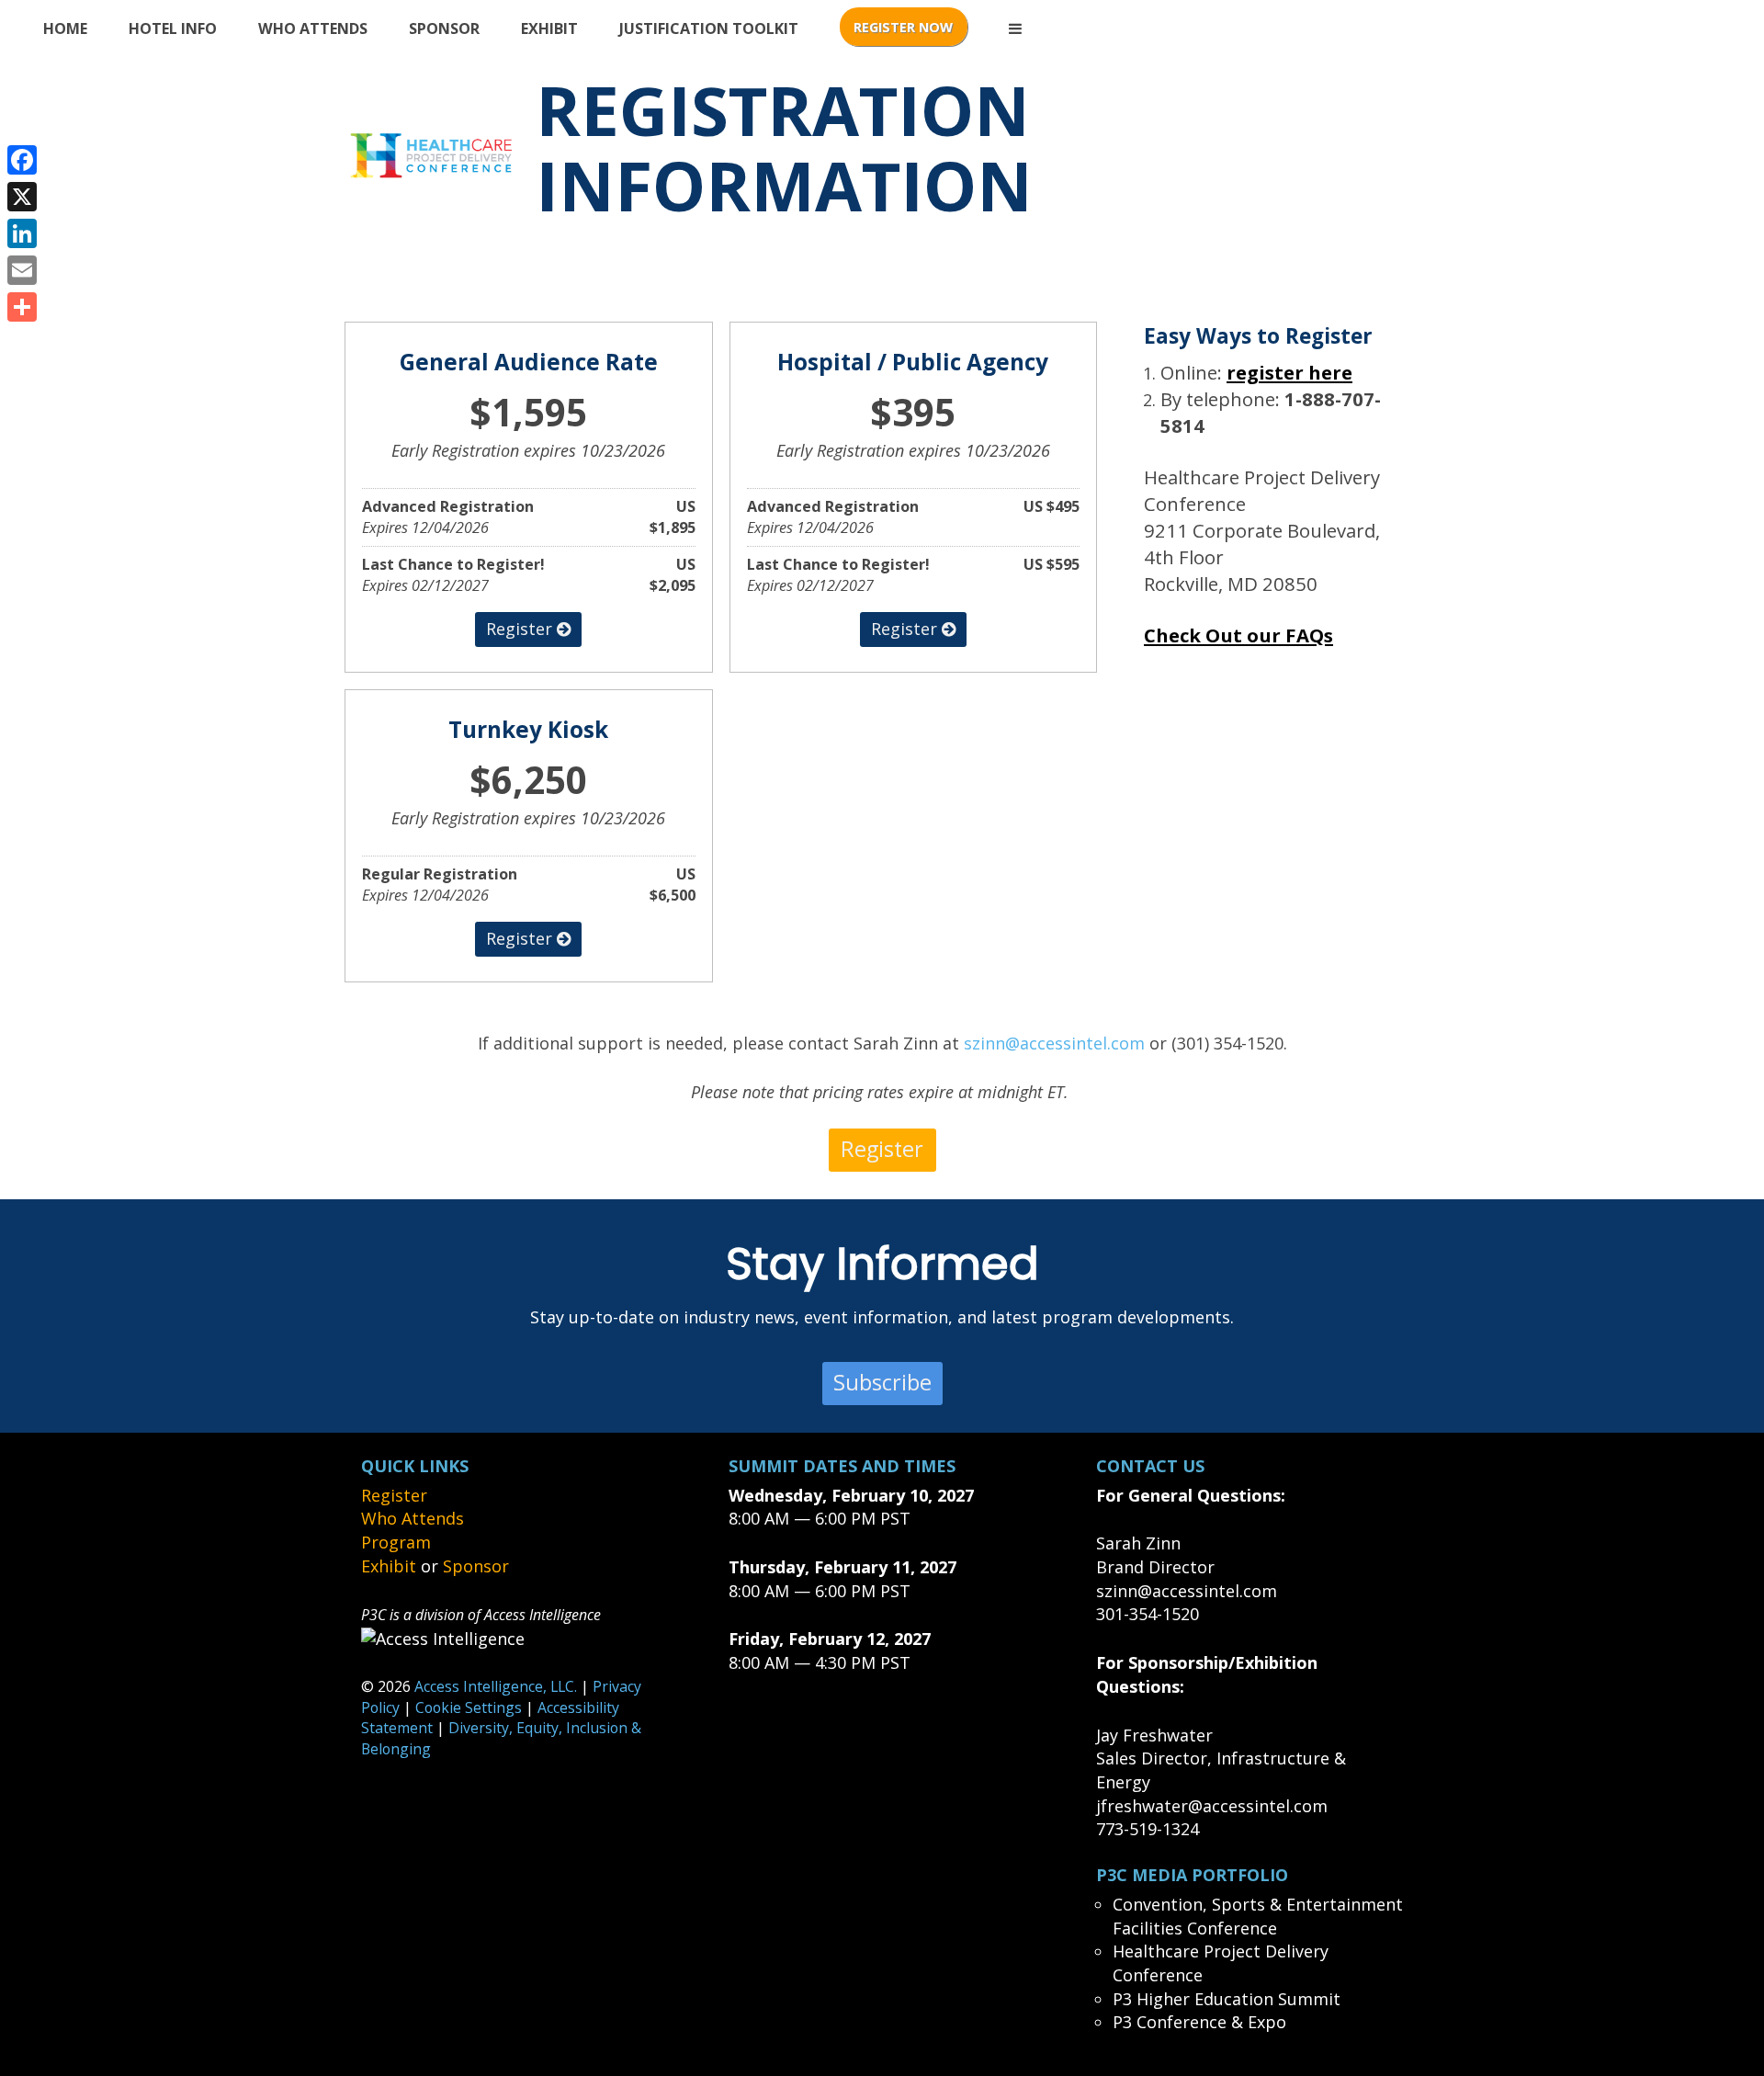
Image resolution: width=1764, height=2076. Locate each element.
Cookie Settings (469, 1707)
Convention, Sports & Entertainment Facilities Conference (1258, 1916)
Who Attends (313, 28)
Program (396, 1542)
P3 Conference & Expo (1199, 2022)
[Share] (22, 307)
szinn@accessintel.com (1054, 1043)
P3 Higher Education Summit (1227, 1999)
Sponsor (444, 28)
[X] (22, 197)
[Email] (22, 270)
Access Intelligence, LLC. (496, 1686)
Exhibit (549, 28)
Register (394, 1495)
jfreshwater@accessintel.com (1212, 1806)
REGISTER (904, 27)
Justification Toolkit (709, 28)
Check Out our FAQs (1238, 635)
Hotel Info (173, 28)
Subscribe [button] (882, 1382)
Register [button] (521, 629)
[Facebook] (22, 160)
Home (65, 28)
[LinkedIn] (22, 233)
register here (1289, 372)
